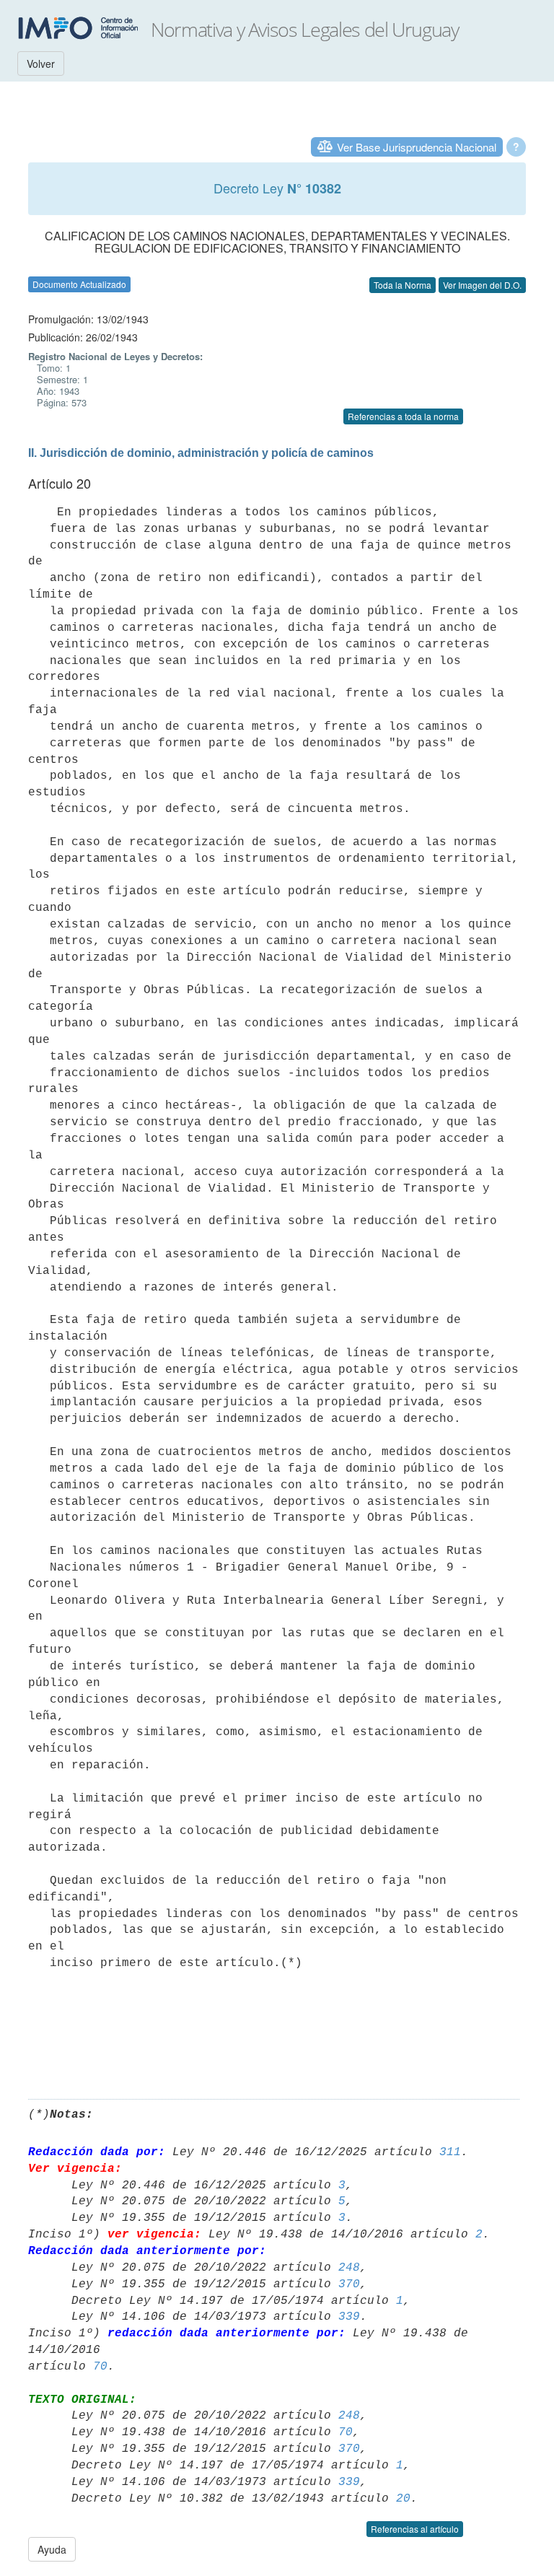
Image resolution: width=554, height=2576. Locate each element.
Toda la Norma (403, 285)
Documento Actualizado (79, 284)
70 (100, 2367)
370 (349, 2284)
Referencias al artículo (415, 2529)
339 (349, 2317)
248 (349, 2268)
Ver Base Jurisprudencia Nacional (417, 147)
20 (403, 2499)
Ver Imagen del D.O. (482, 285)
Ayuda (52, 2549)
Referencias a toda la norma (403, 416)
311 (450, 2152)
